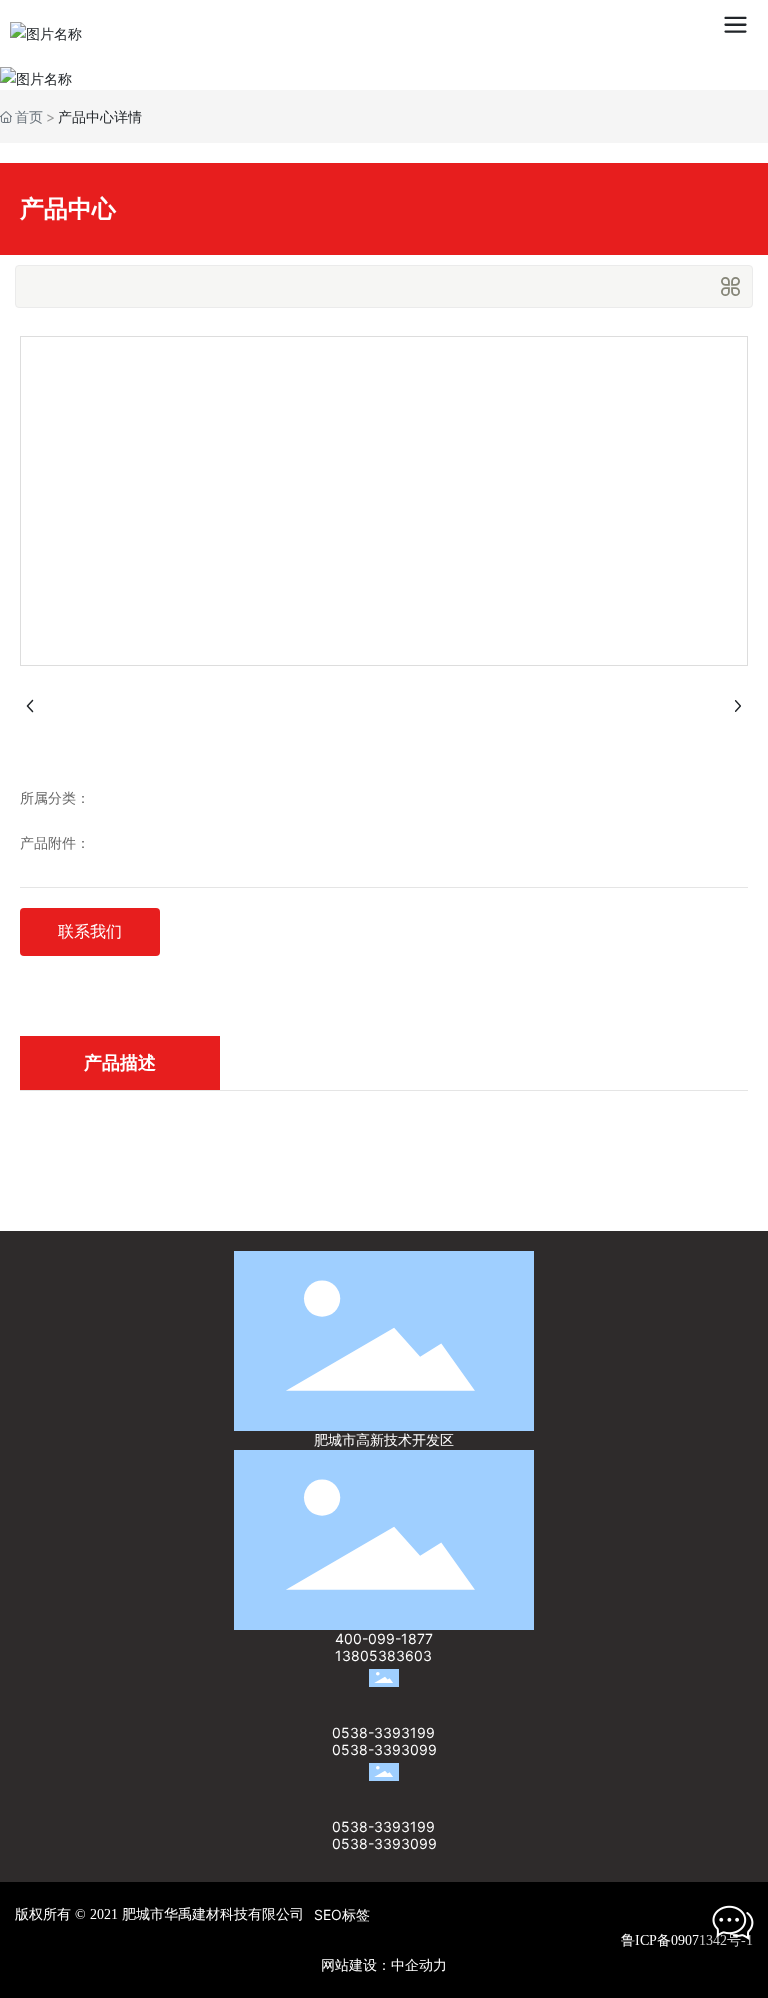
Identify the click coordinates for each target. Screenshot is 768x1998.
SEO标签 (342, 1914)
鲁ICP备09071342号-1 (687, 1940)
